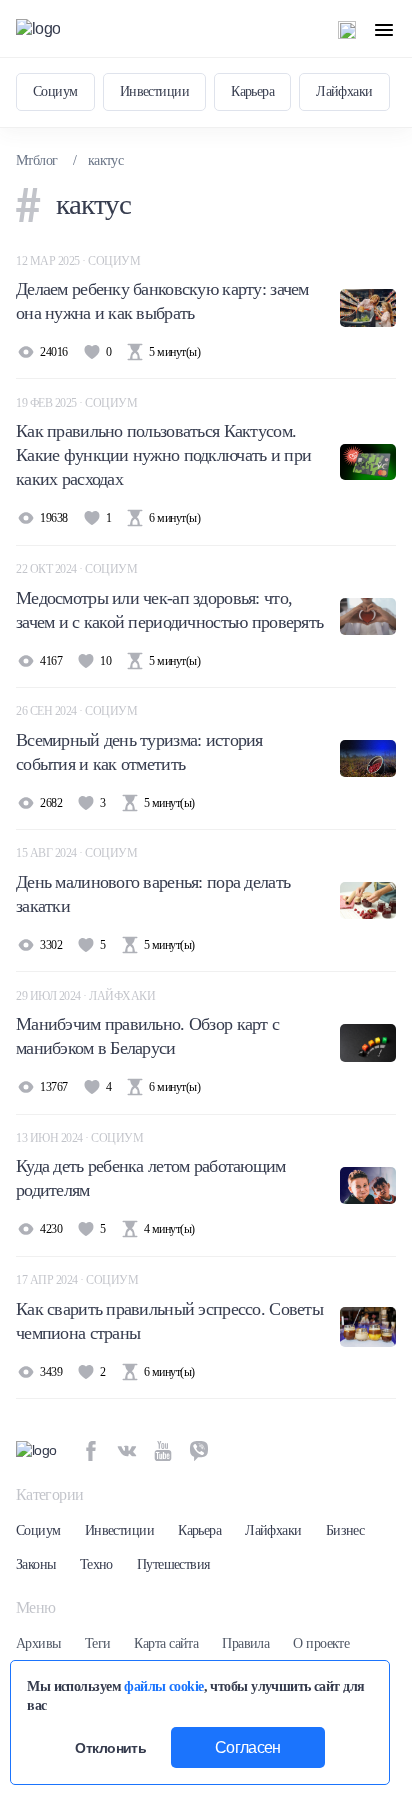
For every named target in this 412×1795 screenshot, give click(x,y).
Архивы (38, 1643)
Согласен (248, 1747)
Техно (96, 1564)
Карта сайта (166, 1643)
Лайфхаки (344, 91)
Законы (36, 1564)
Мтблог (37, 160)
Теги (98, 1643)
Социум (55, 91)
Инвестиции (154, 91)
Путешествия (173, 1564)
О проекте (321, 1643)
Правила (245, 1643)
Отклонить (110, 1748)
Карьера (252, 91)
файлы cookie (163, 1686)
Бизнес (345, 1530)
